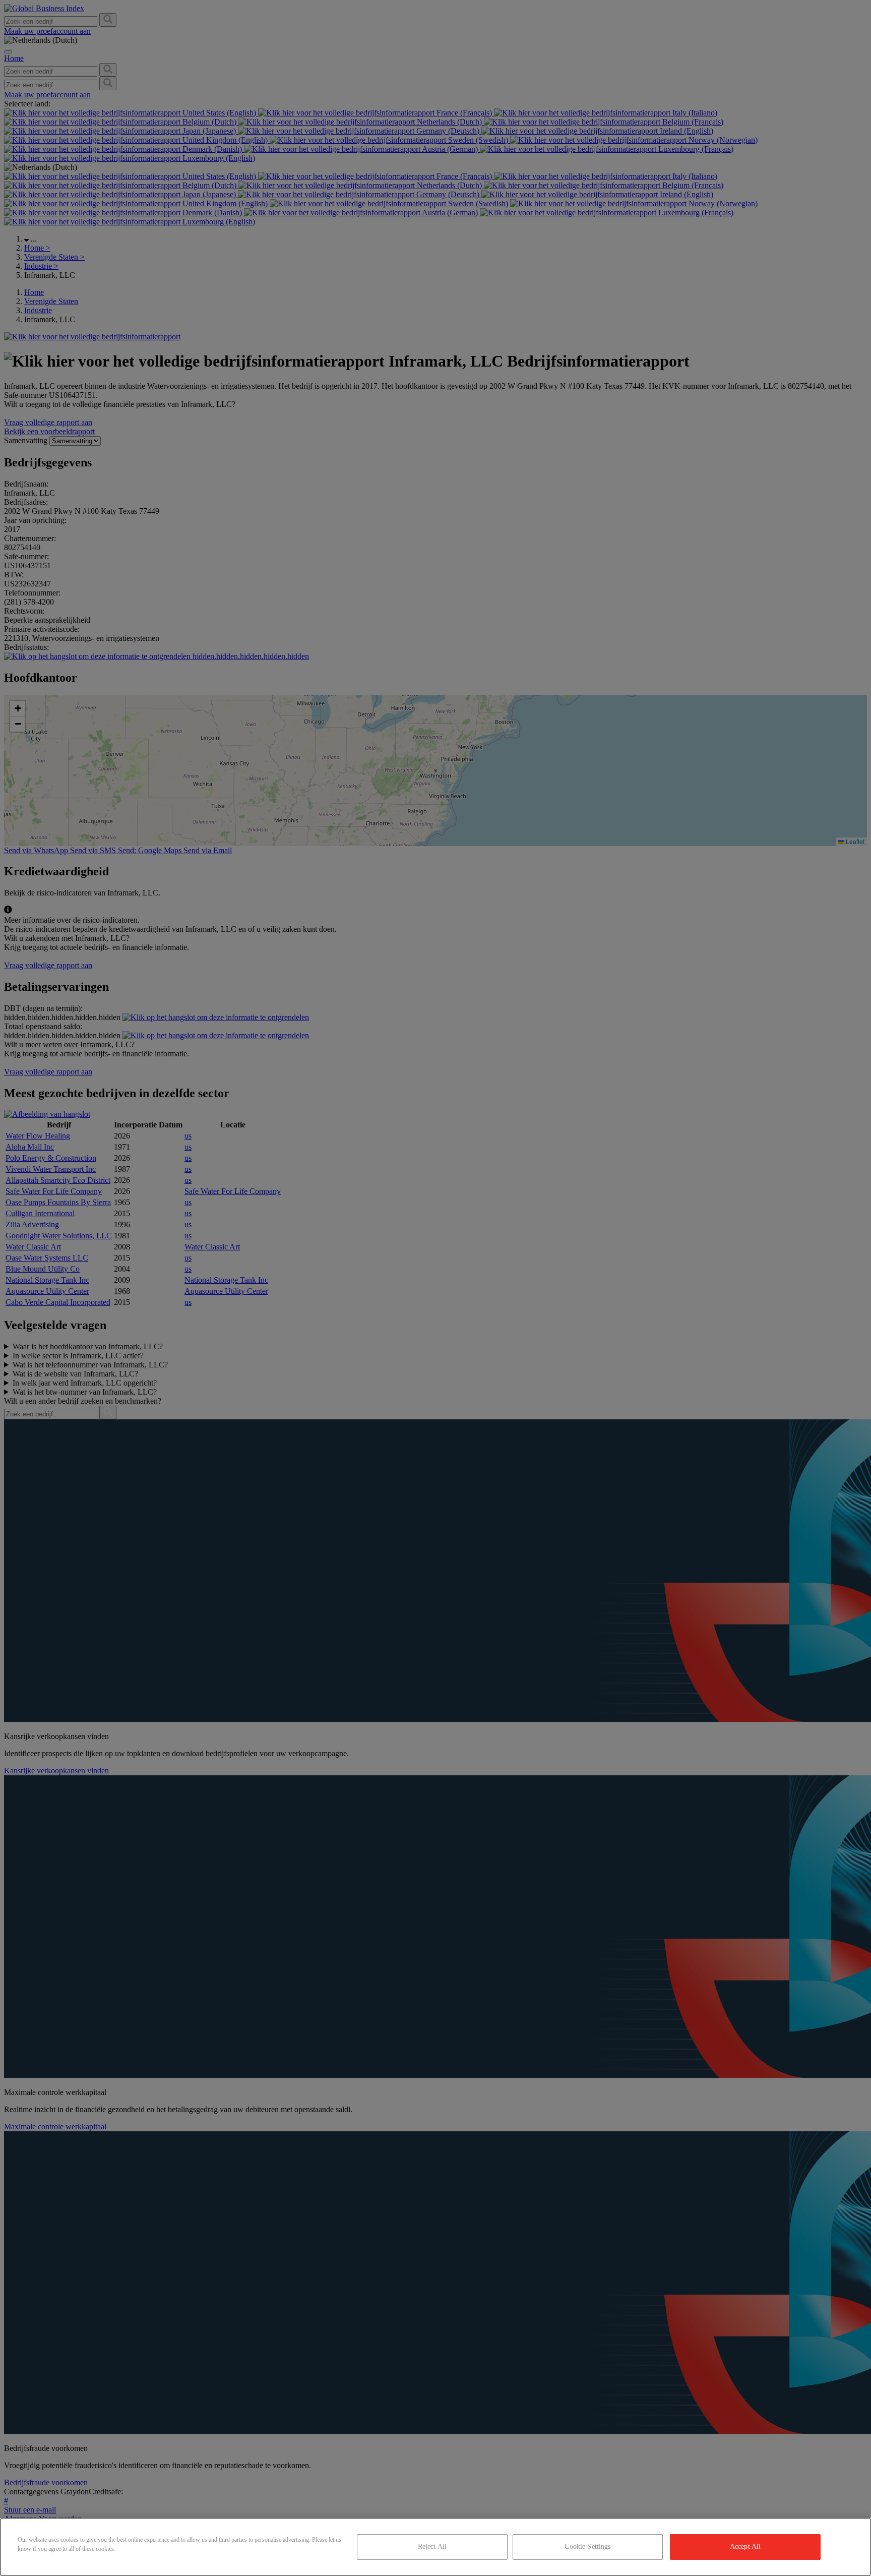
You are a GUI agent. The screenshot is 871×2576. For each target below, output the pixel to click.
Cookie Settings (587, 2547)
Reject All (432, 2547)
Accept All (745, 2547)
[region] (435, 2547)
